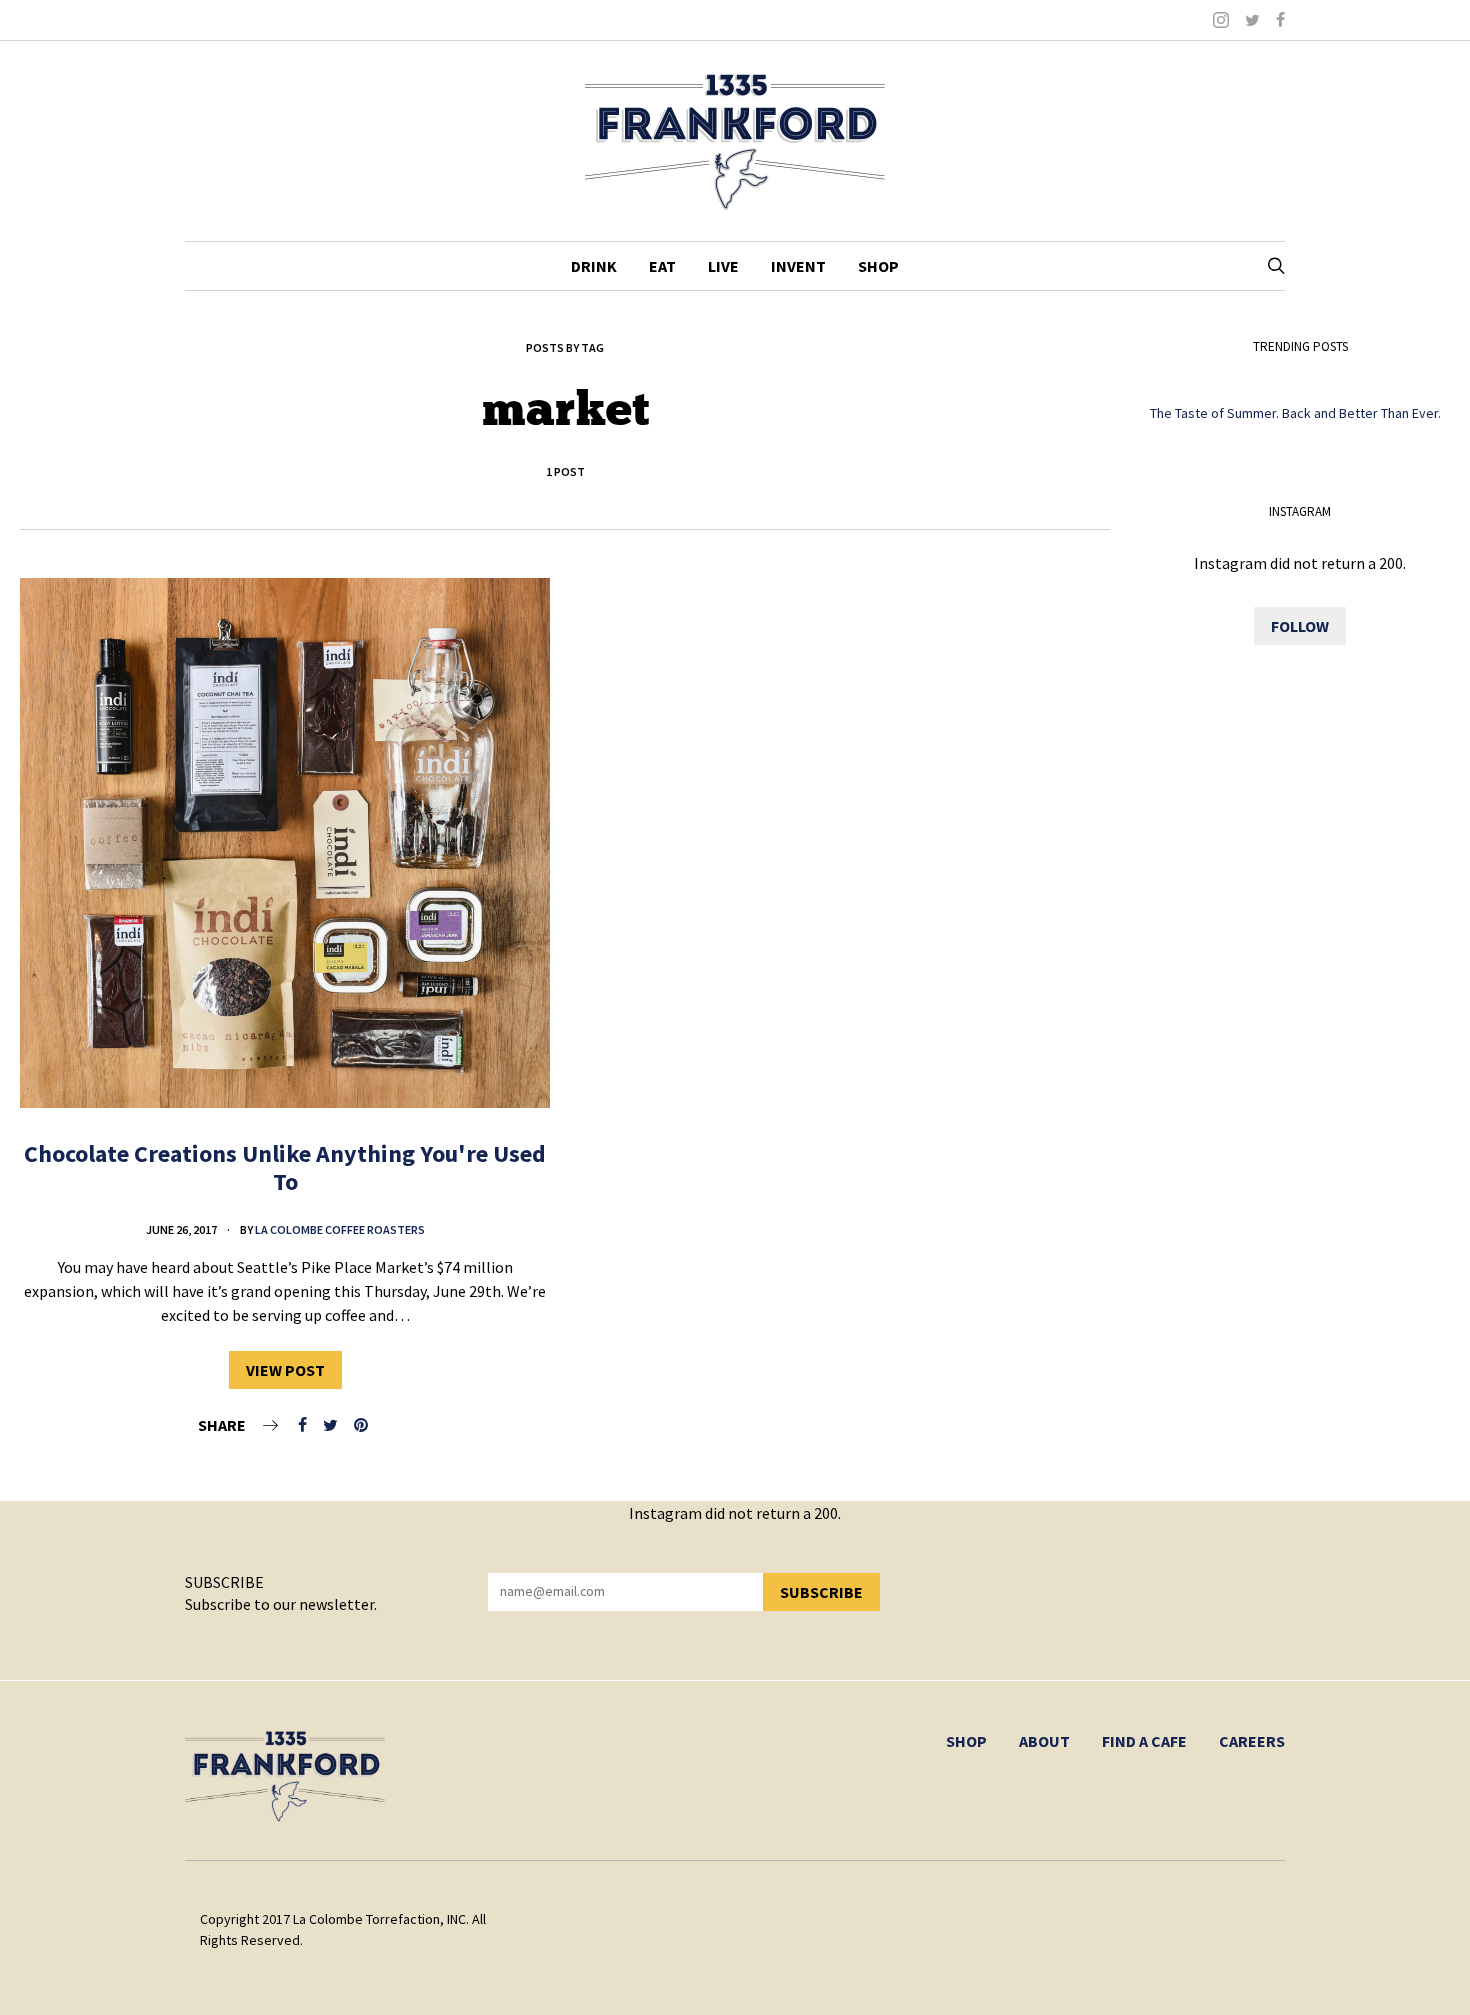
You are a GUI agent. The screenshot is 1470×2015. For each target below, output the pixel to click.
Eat (662, 266)
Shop (878, 266)
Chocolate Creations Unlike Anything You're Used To (285, 1168)
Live (723, 266)
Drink (594, 266)
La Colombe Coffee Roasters (340, 1229)
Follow (1300, 626)
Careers (1252, 1741)
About (1044, 1741)
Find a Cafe (1144, 1741)
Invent (798, 266)
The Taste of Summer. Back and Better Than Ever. (1295, 413)
